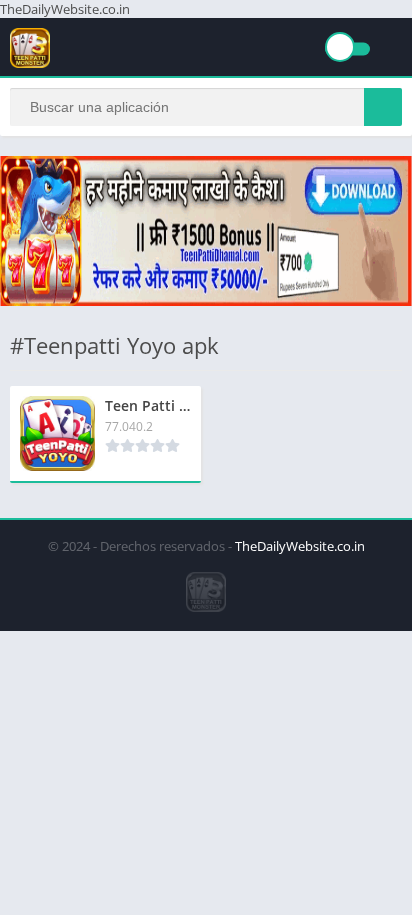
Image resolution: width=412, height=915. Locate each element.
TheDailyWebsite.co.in (300, 546)
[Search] (383, 107)
